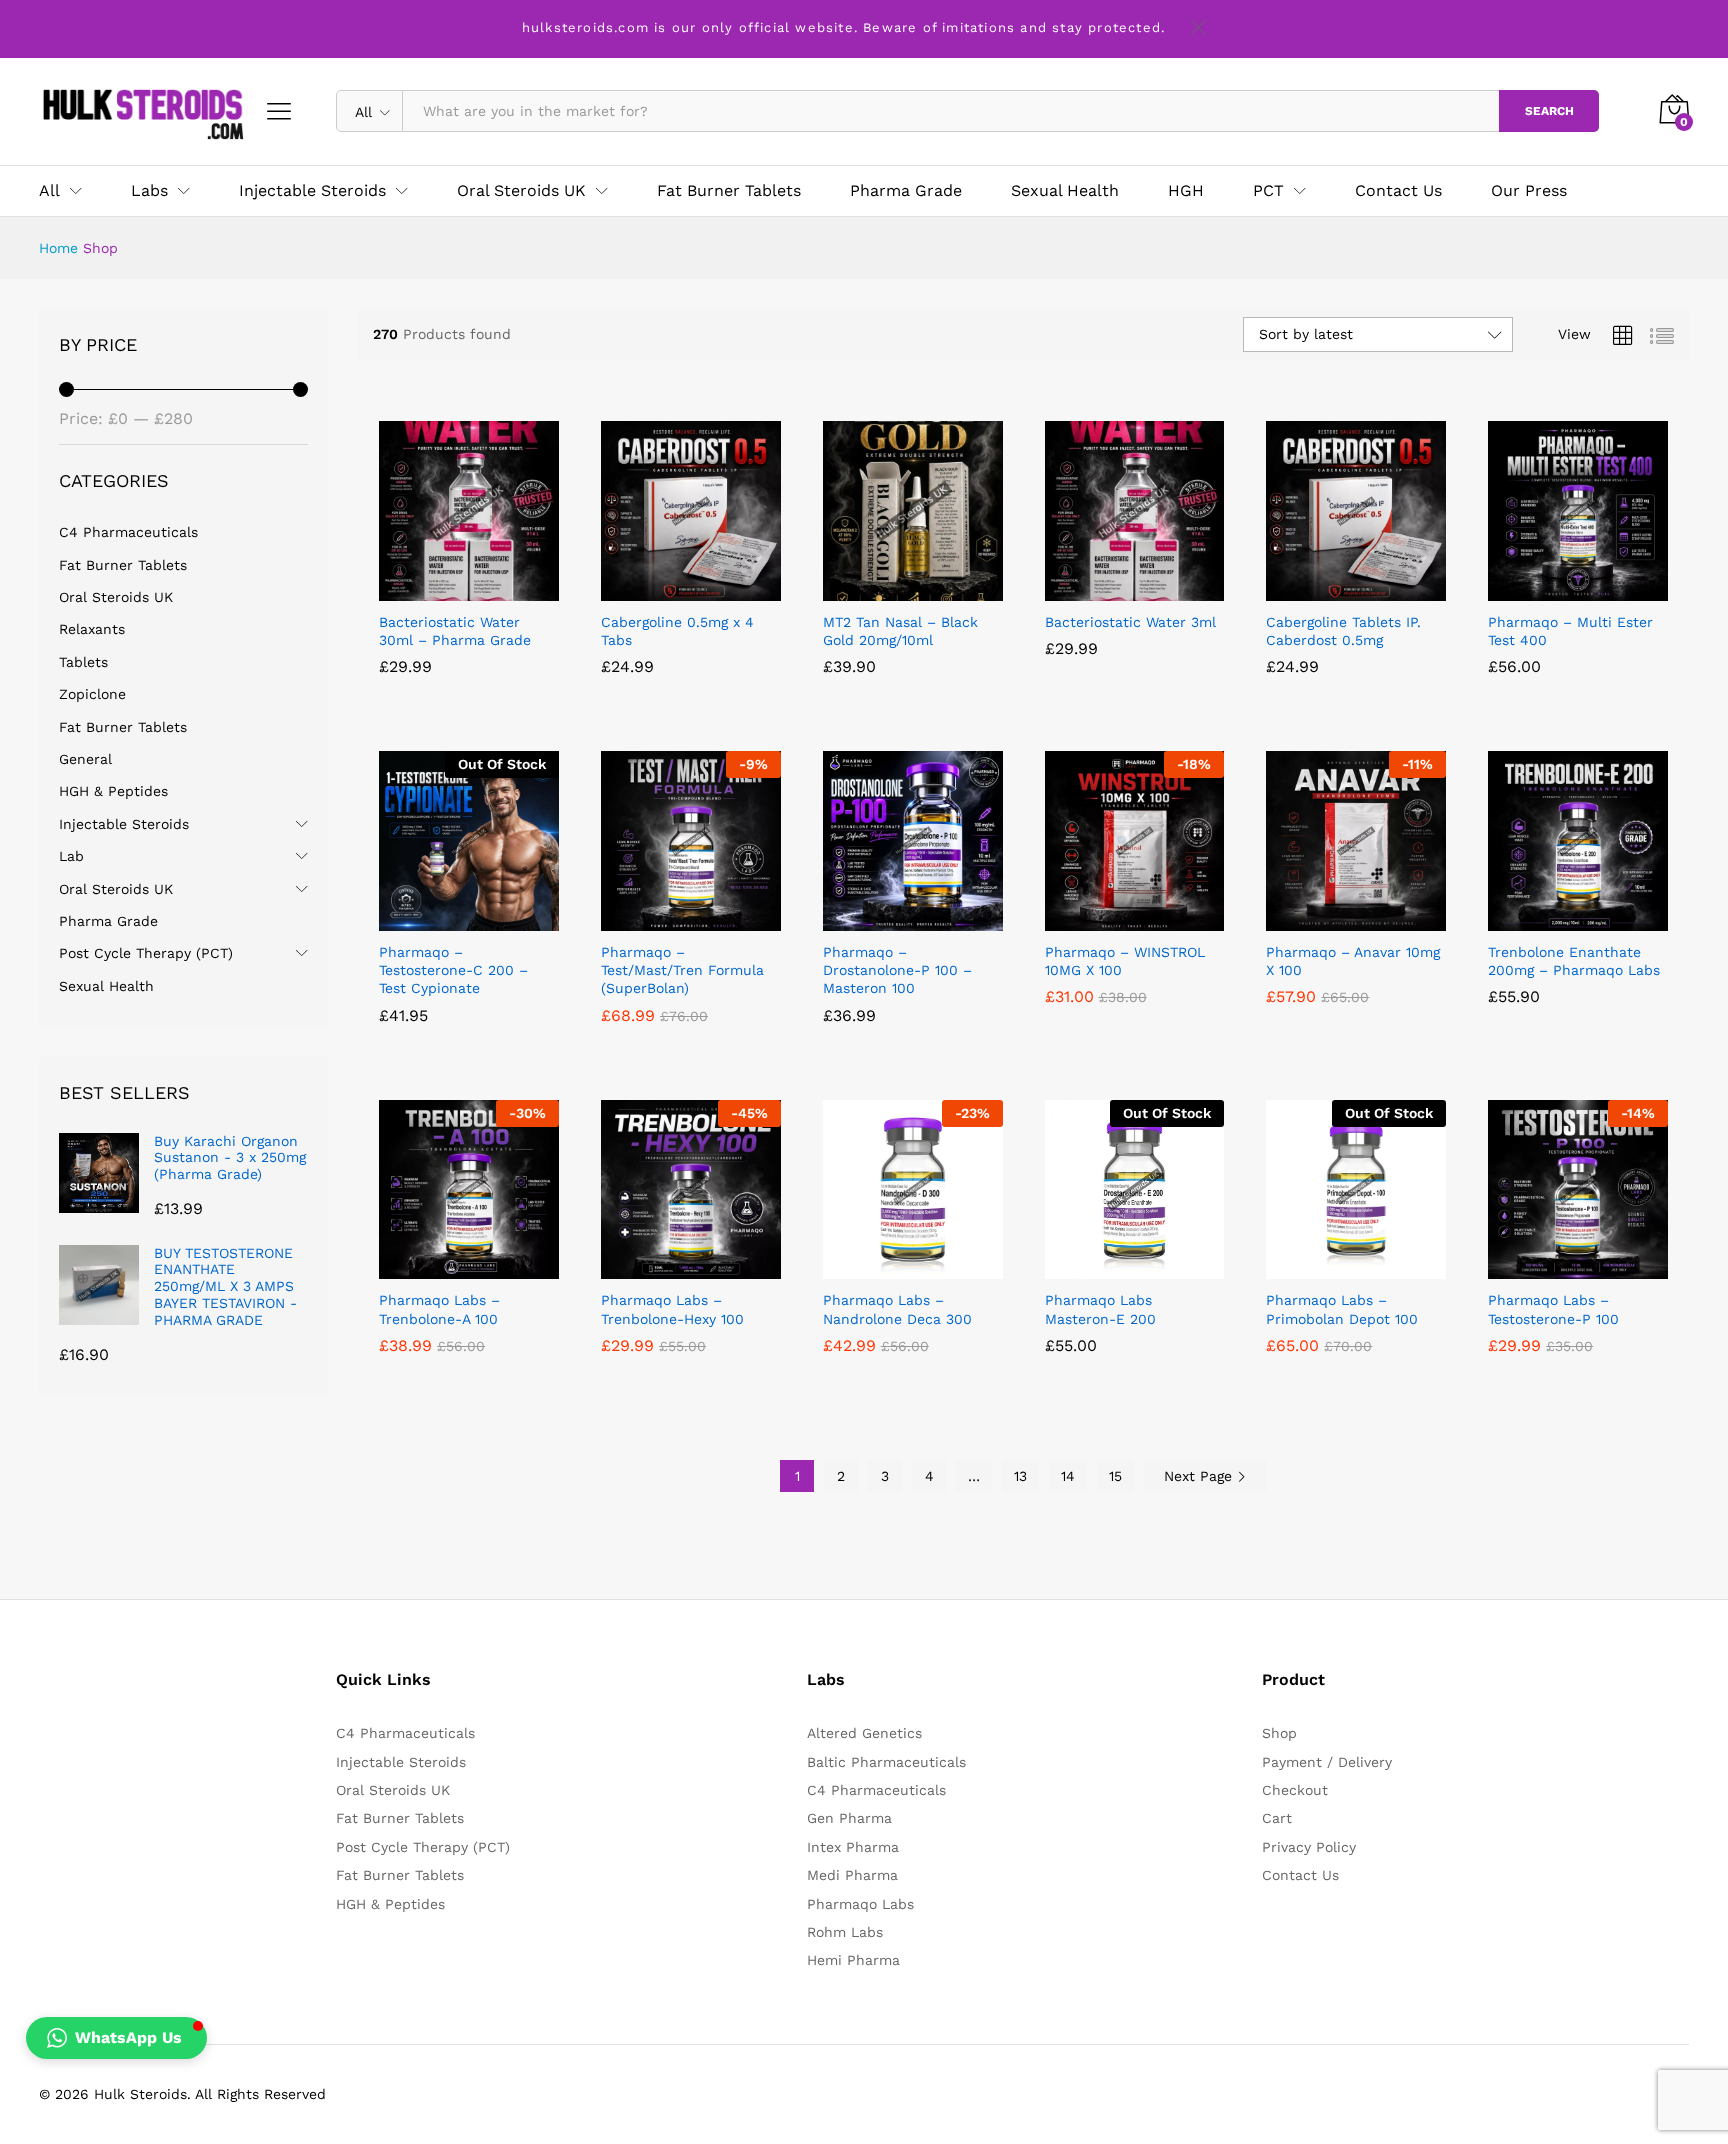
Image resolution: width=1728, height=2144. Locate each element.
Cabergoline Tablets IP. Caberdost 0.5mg (1343, 631)
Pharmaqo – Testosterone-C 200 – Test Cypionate (453, 970)
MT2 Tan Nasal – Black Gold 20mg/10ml (900, 631)
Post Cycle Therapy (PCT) (146, 953)
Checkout (1295, 1790)
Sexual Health (1065, 191)
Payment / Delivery (1327, 1762)
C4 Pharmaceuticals (128, 532)
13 (1020, 1476)
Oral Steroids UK (116, 597)
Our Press (1529, 191)
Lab (71, 856)
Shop (1279, 1733)
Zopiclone (92, 694)
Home (58, 248)
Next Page (1200, 1476)
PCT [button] (1268, 191)
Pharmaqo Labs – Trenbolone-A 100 (439, 1309)
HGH (1186, 191)
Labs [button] (149, 191)
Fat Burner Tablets (729, 191)
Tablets (83, 662)
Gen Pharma (849, 1818)
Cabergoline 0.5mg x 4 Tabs (677, 631)
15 (1115, 1476)
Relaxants (92, 629)
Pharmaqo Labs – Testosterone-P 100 (1553, 1309)
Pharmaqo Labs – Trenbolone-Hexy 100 (672, 1309)
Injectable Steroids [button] (312, 191)
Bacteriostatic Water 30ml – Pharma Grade (455, 631)
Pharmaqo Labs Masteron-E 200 (1100, 1309)
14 (1068, 1476)
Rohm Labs (845, 1932)
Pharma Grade (906, 191)
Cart (1277, 1818)
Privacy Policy (1309, 1847)
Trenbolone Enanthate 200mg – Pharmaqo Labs (1574, 961)
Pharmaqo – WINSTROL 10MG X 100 (1125, 961)
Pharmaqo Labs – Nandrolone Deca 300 (897, 1309)
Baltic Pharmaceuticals (886, 1762)
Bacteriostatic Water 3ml (1130, 622)
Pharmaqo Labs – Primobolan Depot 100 (1342, 1309)
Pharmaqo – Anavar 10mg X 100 (1353, 961)
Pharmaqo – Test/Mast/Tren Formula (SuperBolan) (682, 970)
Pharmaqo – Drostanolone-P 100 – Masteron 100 (897, 970)
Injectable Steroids (124, 824)
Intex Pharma (853, 1847)
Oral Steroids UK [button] (521, 191)
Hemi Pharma (853, 1960)
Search (1549, 111)
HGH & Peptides (113, 791)
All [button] (49, 191)
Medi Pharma (852, 1875)
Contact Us (1398, 191)
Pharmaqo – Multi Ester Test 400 (1570, 631)
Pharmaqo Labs (860, 1904)
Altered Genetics (864, 1733)
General (85, 759)
